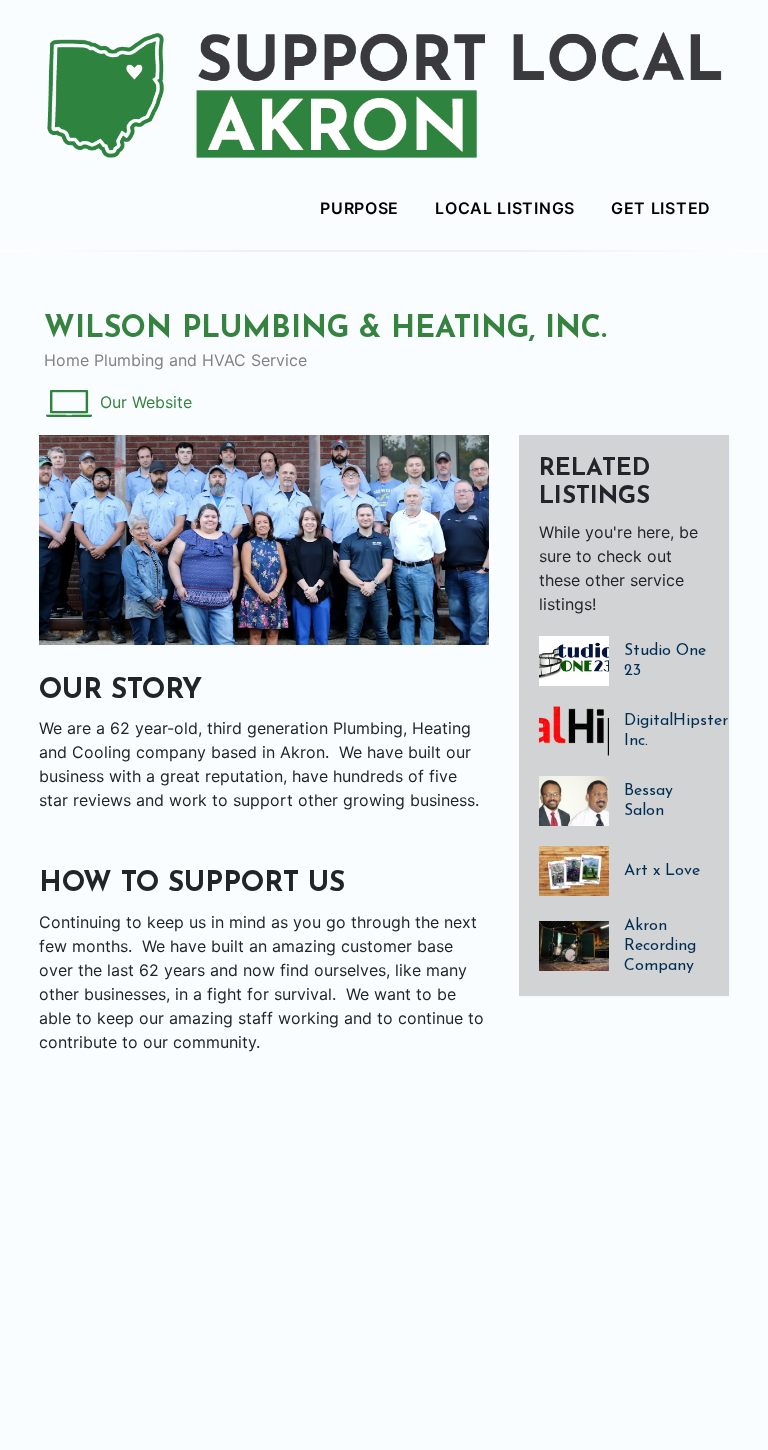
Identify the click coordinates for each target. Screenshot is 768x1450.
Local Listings (505, 208)
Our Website (146, 402)
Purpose (359, 208)
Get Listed (661, 208)
